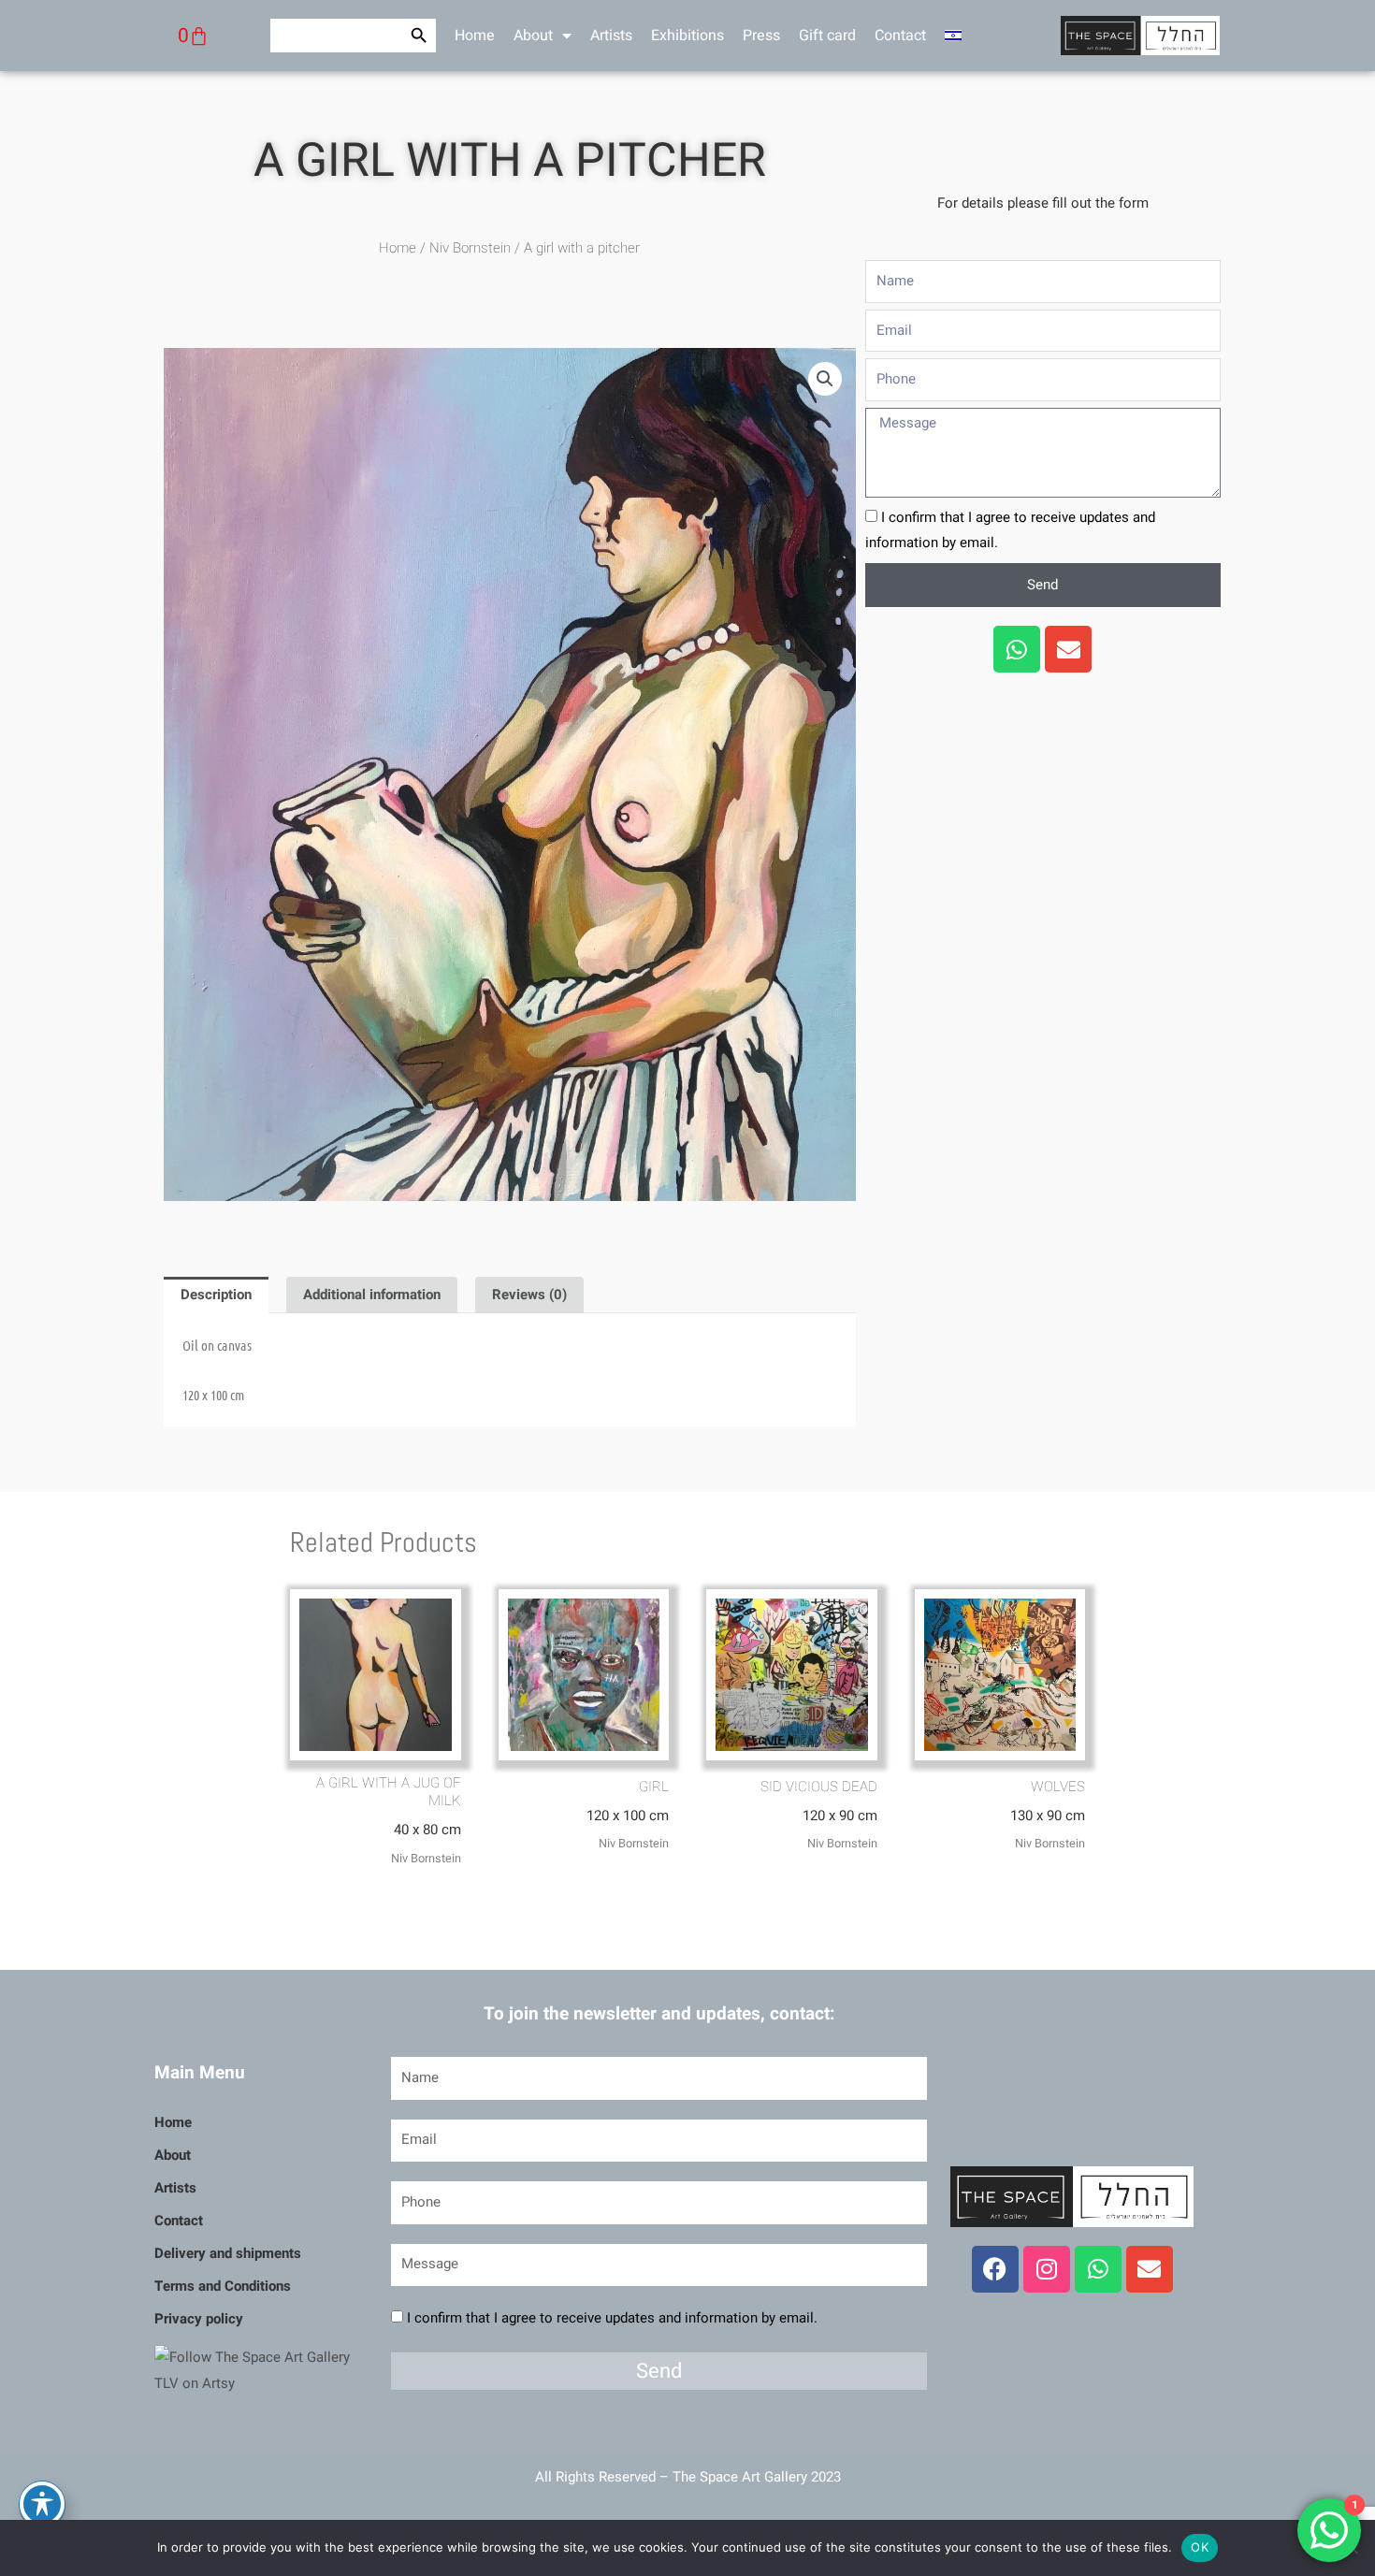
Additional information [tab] (372, 1295)
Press (761, 36)
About (533, 36)
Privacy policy (199, 2319)
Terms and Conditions (223, 2286)
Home (475, 36)
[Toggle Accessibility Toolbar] (42, 2504)
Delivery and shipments (228, 2253)
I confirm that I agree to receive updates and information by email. (612, 2318)
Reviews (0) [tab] (529, 1295)
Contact (900, 36)
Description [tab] (216, 1295)
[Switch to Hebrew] (953, 36)
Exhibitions (687, 36)
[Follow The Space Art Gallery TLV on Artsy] (261, 2370)
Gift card (827, 36)
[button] (825, 379)
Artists (611, 36)
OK (1200, 2547)
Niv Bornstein (470, 248)
